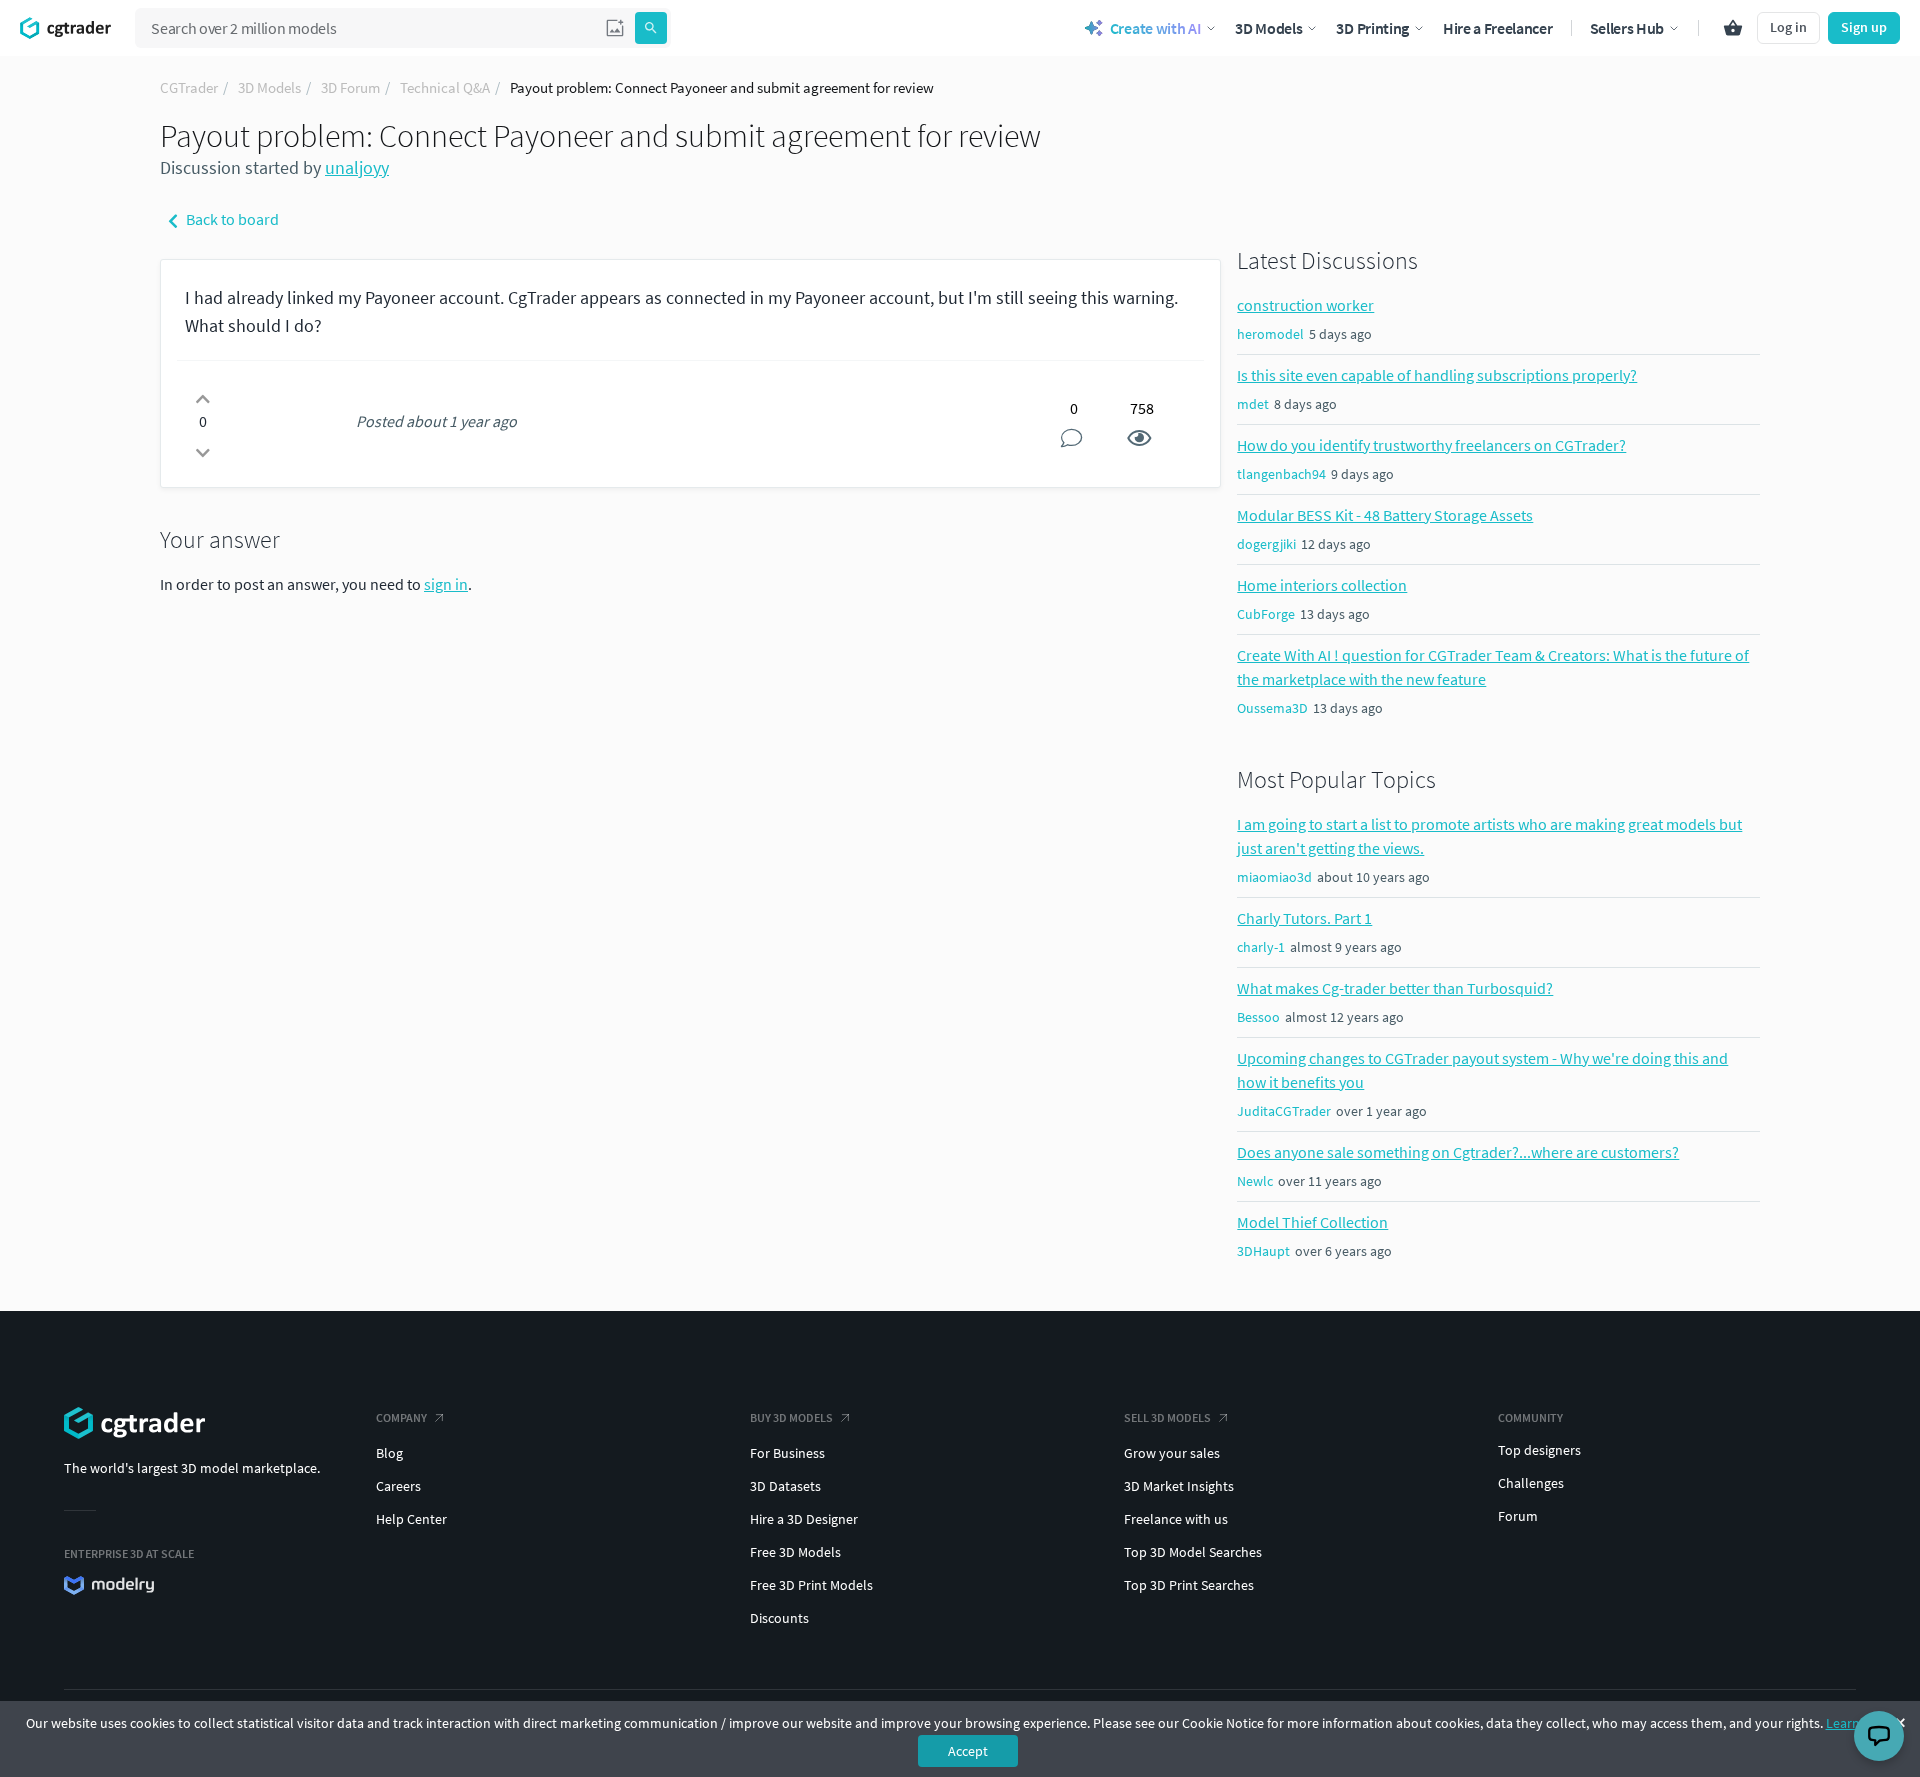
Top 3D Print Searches (1189, 1585)
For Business (787, 1453)
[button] (615, 28)
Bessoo (1258, 1017)
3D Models (269, 87)
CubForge (1266, 614)
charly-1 (1261, 947)
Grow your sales (1172, 1453)
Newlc (1255, 1181)
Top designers (1539, 1450)
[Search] (651, 28)
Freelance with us (1176, 1519)
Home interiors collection (1322, 585)
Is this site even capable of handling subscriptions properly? (1437, 375)
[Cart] (1733, 28)
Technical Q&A (445, 87)
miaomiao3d (1274, 877)
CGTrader (189, 87)
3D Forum (350, 87)
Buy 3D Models (791, 1417)
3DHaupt (1263, 1251)
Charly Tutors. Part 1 (1304, 918)
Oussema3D (1272, 708)
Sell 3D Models (1167, 1417)
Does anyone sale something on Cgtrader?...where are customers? (1458, 1152)
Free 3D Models (795, 1552)
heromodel (1270, 334)
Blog (389, 1453)
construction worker (1305, 305)
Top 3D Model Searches (1193, 1552)
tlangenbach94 (1281, 474)
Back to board (231, 219)
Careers (398, 1486)
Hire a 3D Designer (804, 1519)
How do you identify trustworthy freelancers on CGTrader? (1431, 445)
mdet (1253, 404)
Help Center (411, 1519)
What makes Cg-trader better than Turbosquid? (1395, 988)
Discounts (779, 1618)
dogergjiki (1266, 544)
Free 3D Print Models (811, 1585)
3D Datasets (785, 1486)
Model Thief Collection (1312, 1222)
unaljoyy (357, 167)
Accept (968, 1751)
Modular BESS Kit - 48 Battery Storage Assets (1385, 515)
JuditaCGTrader (1284, 1111)
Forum (1518, 1516)
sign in (446, 584)
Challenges (1531, 1483)
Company (401, 1417)
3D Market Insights (1179, 1486)
